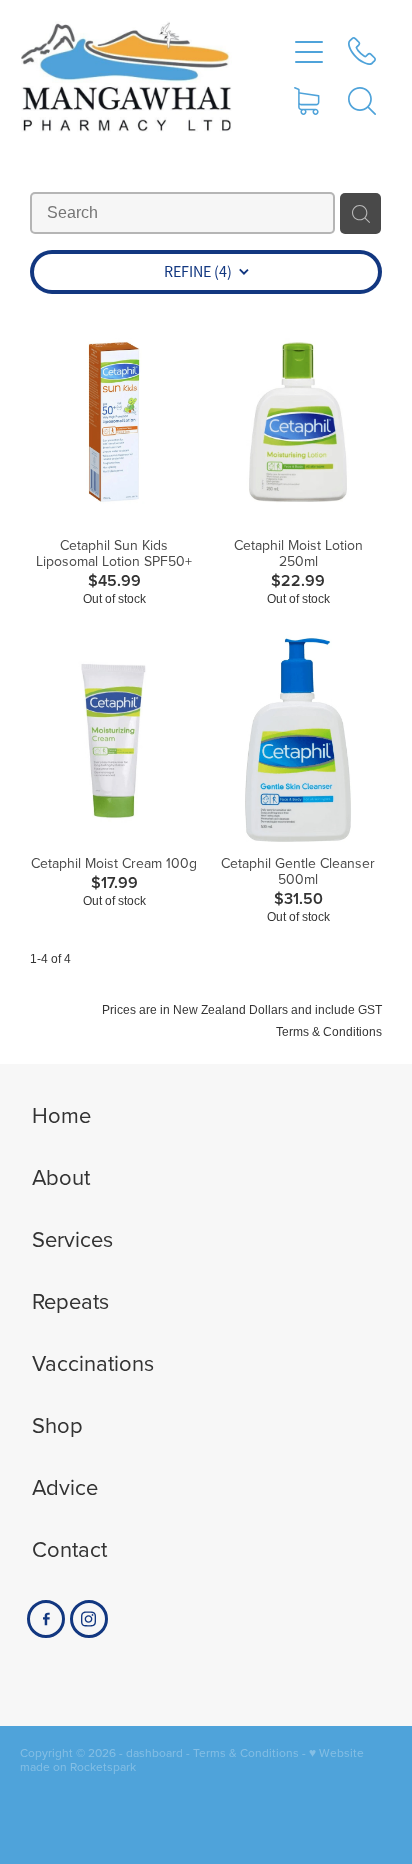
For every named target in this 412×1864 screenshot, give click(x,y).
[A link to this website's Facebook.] (46, 1619)
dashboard (154, 1752)
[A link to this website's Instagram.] (89, 1619)
